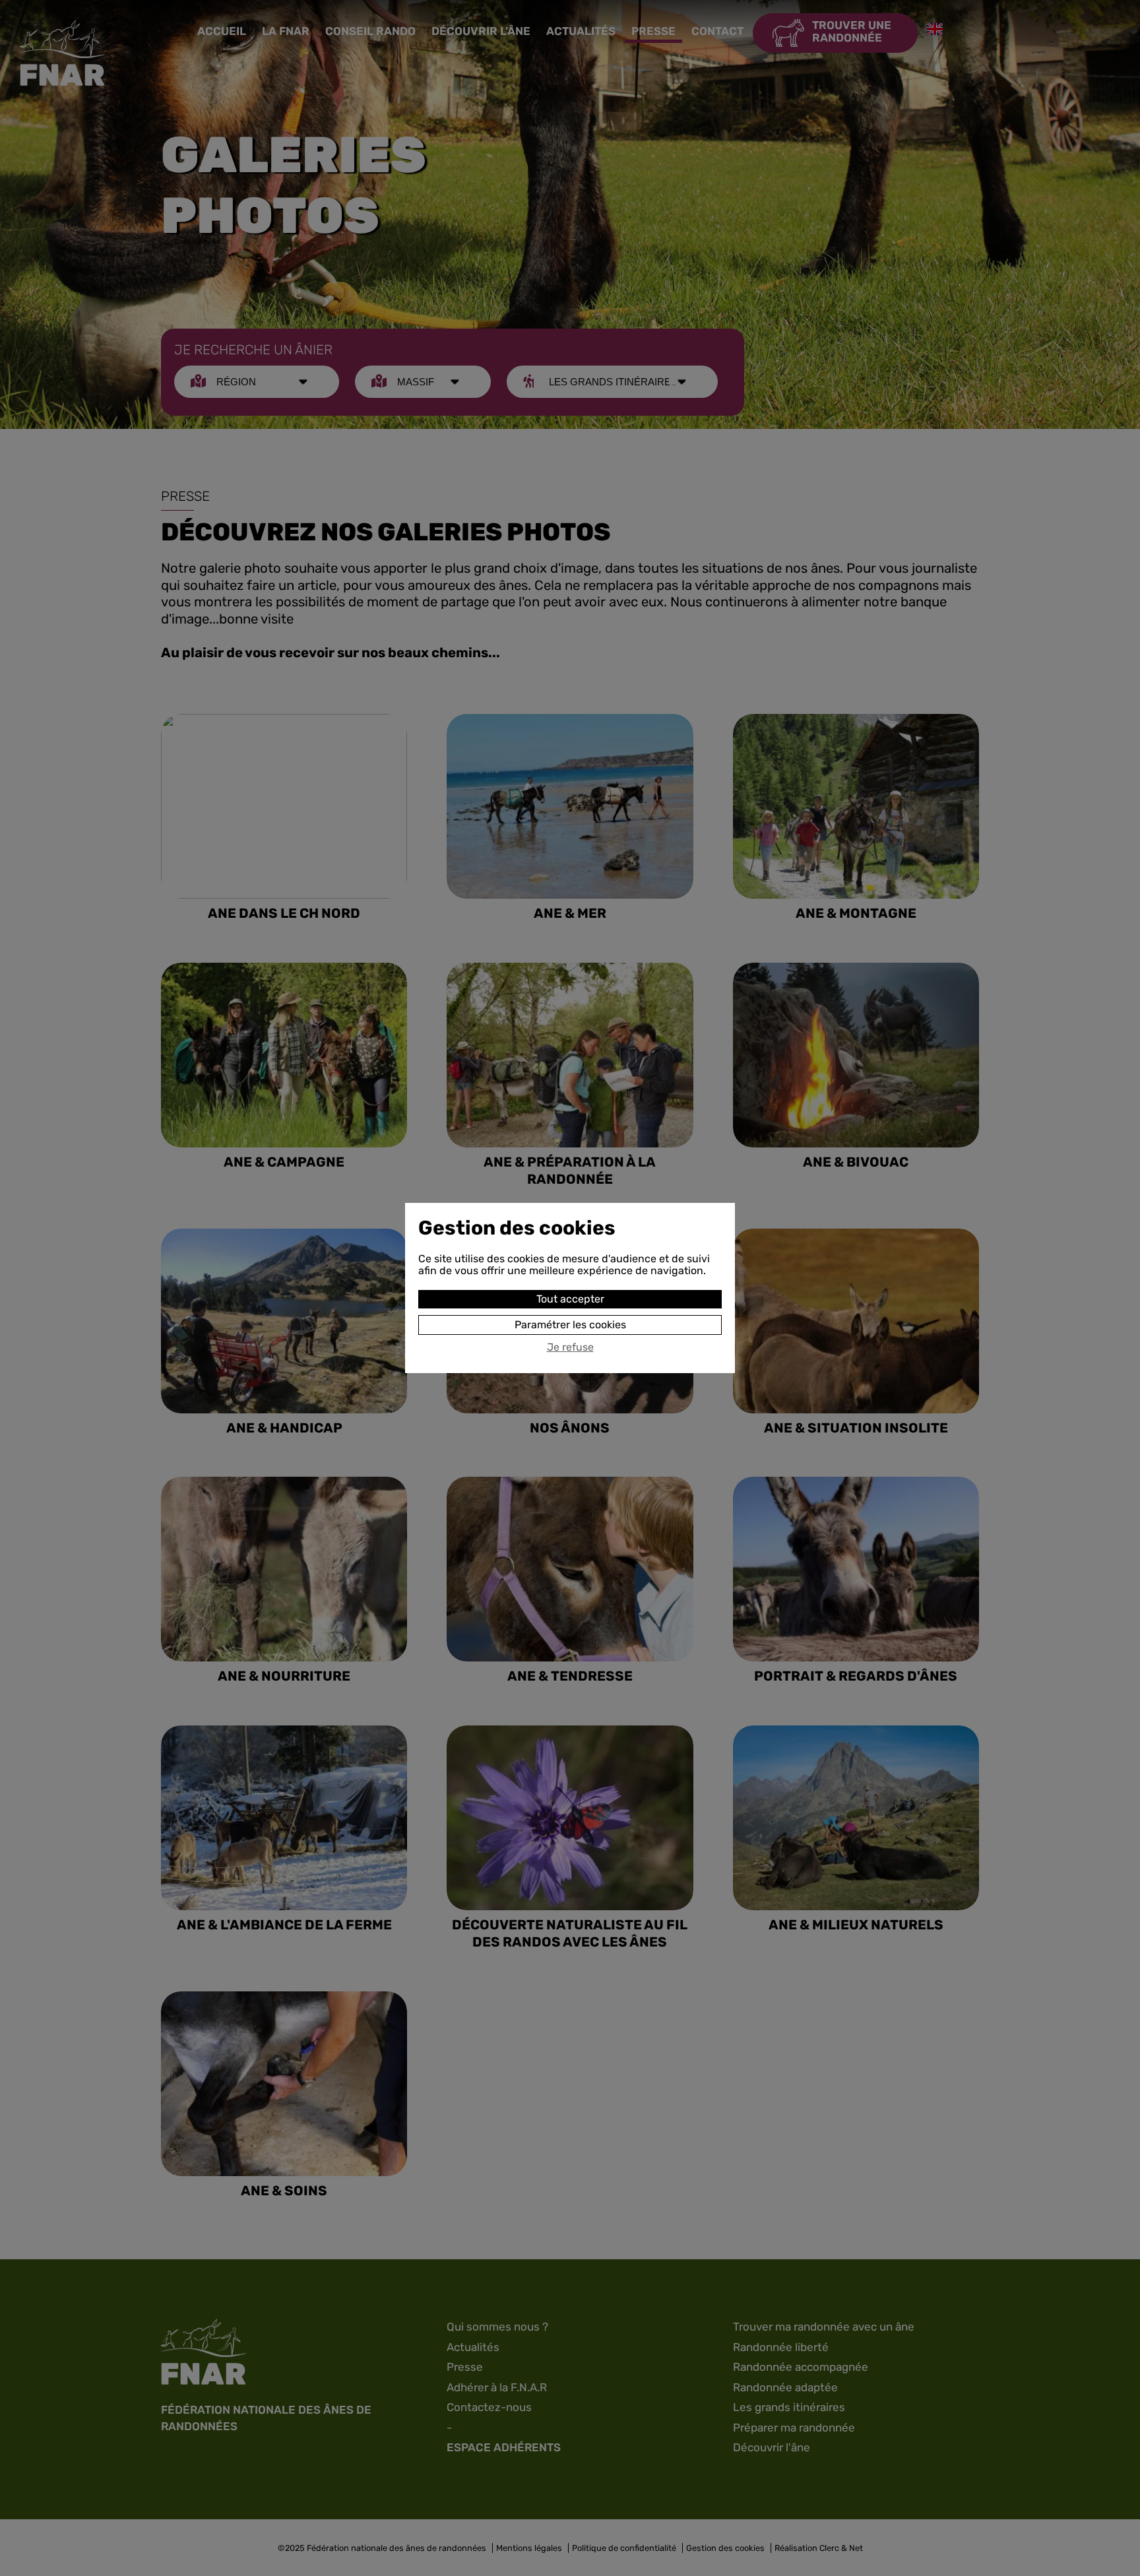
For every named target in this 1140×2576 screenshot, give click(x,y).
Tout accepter (570, 1299)
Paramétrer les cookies (570, 1325)
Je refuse (570, 1347)
